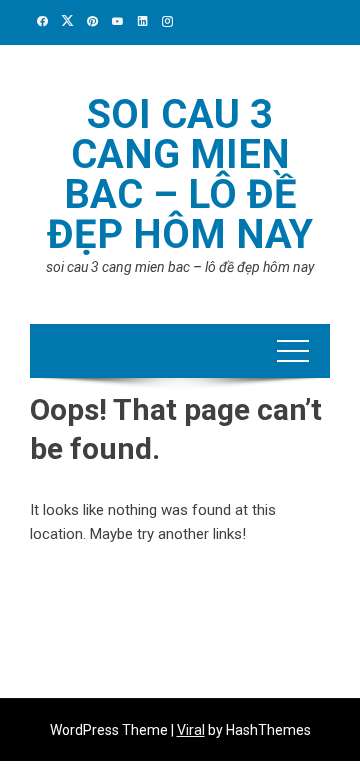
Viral (191, 730)
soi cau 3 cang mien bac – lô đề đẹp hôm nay (180, 174)
